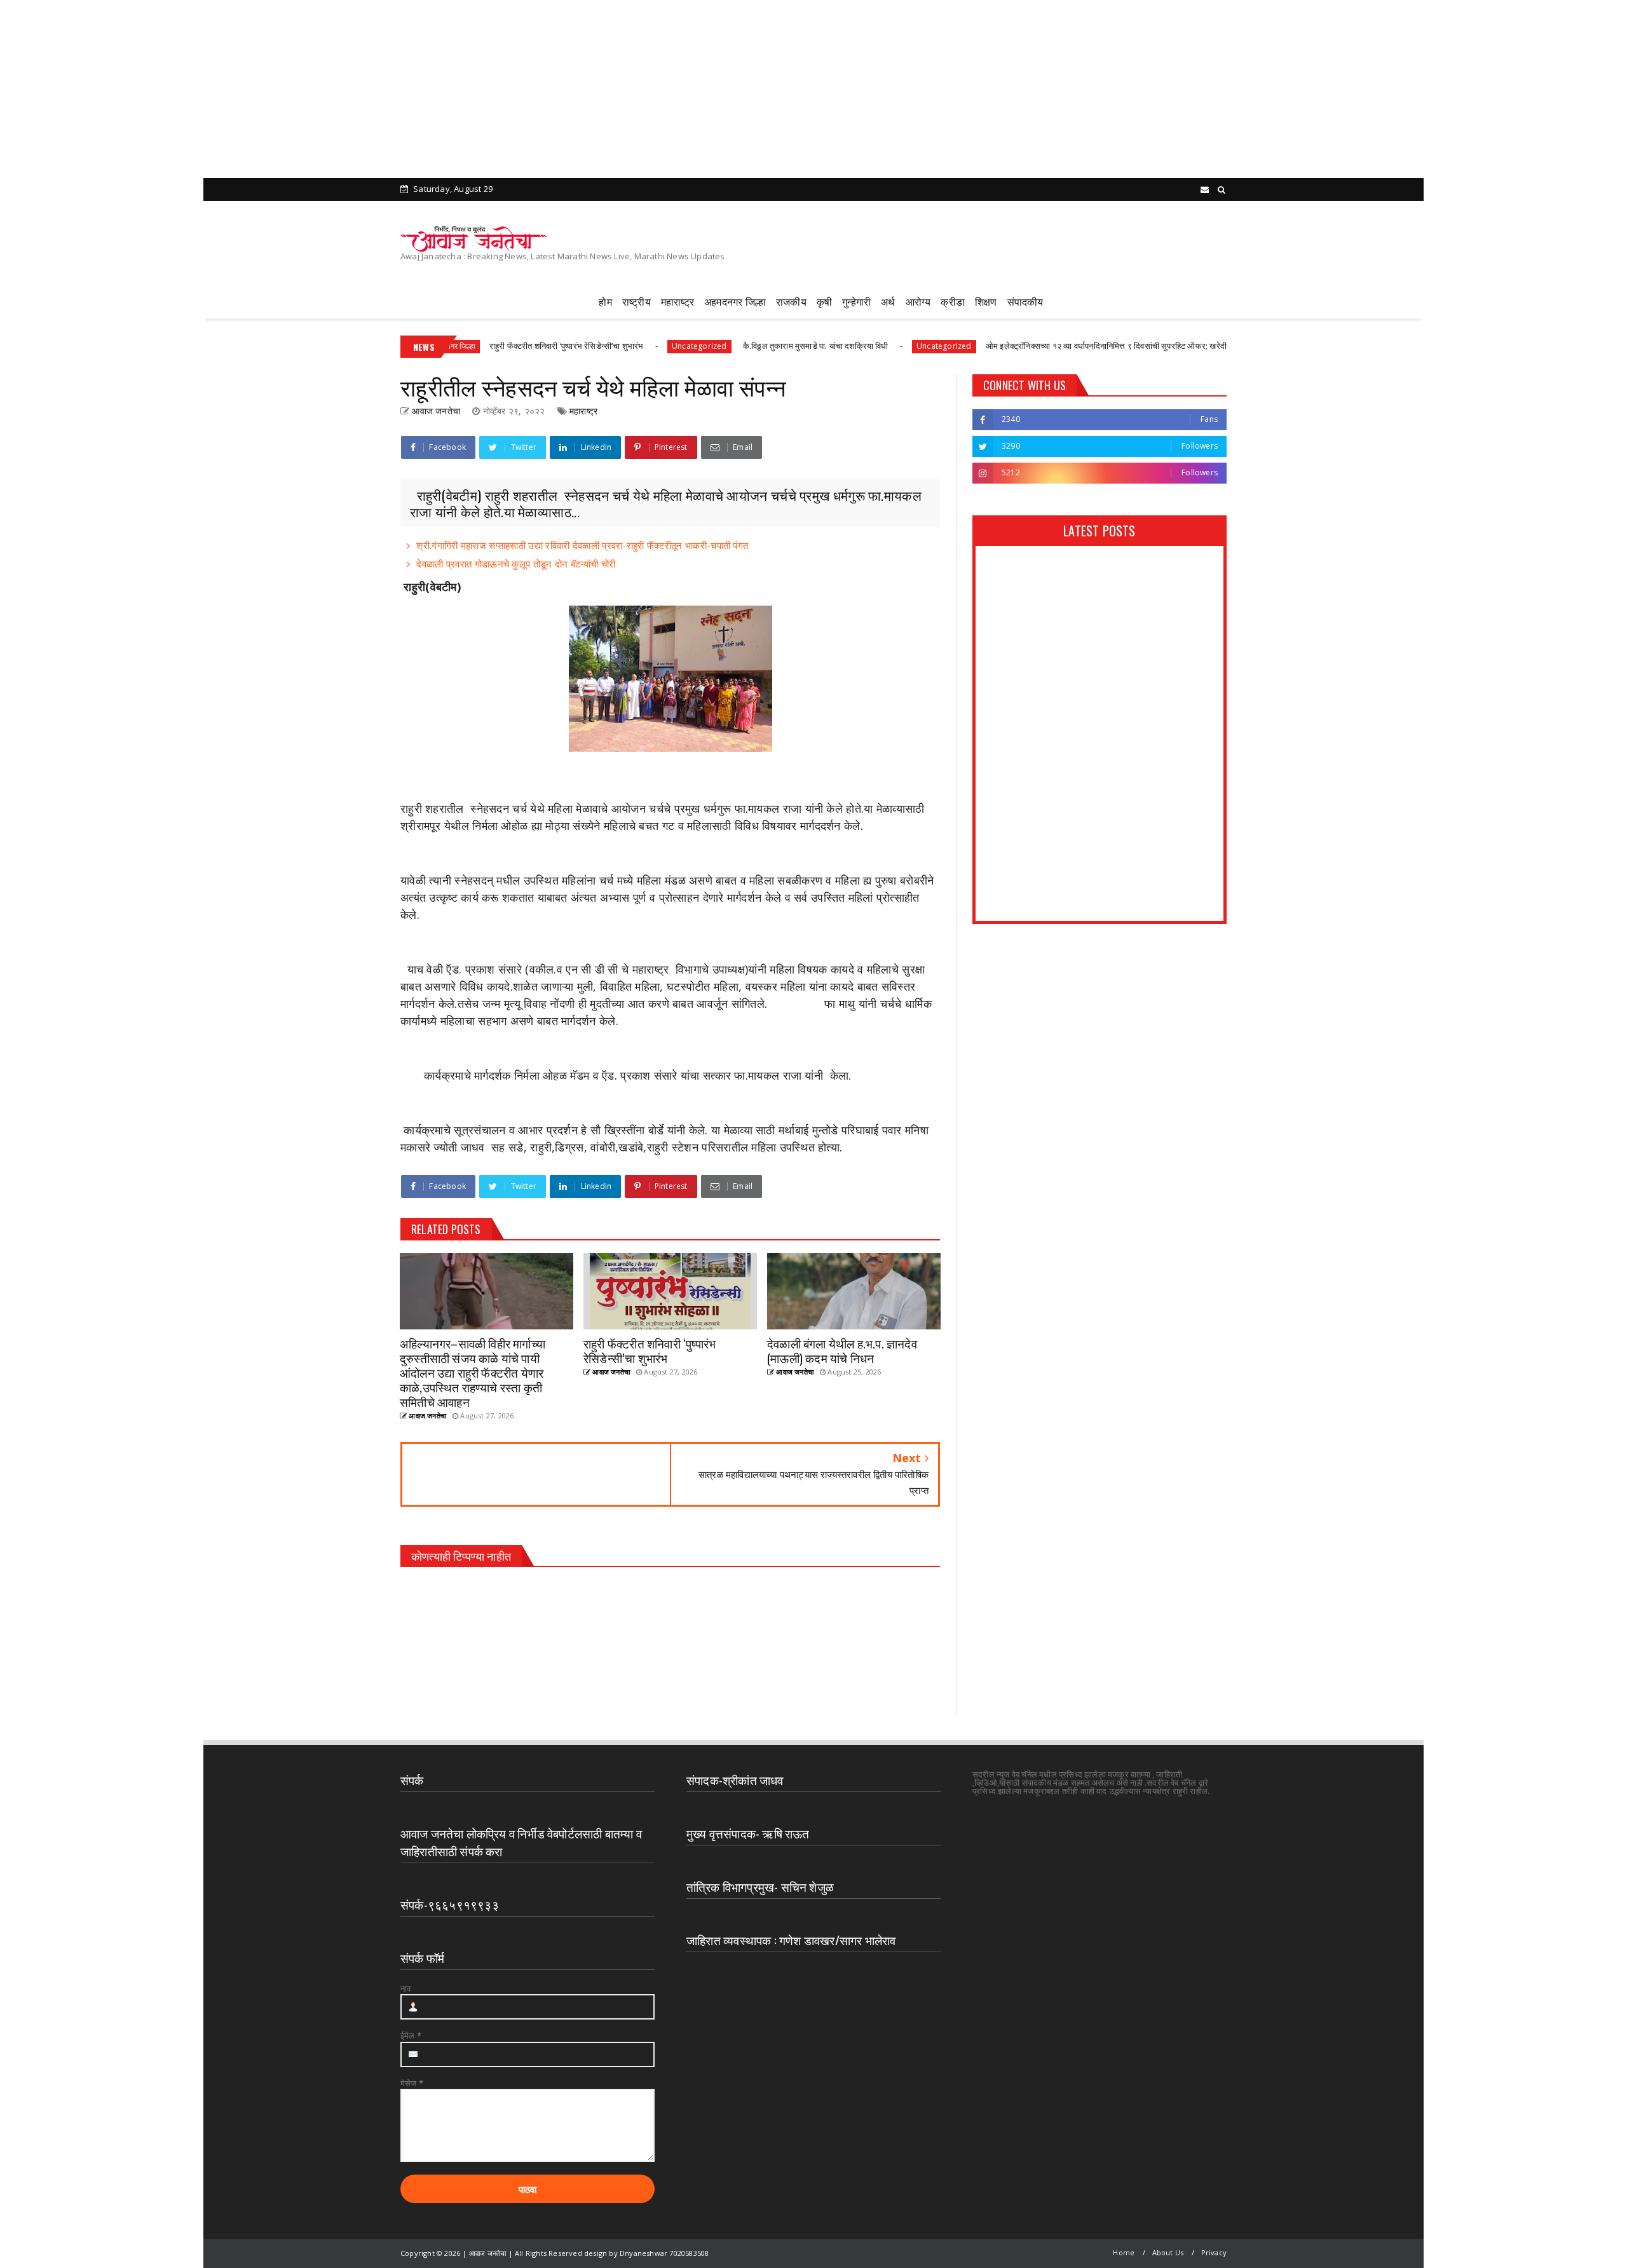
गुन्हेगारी (856, 301)
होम (605, 301)
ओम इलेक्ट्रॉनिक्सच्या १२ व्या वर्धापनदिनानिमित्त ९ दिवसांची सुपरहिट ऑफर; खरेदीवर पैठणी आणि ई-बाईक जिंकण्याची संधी (1067, 346)
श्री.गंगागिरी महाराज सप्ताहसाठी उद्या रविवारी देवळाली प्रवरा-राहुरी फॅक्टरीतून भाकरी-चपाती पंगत (582, 545)
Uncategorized (603, 346)
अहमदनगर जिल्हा (735, 301)
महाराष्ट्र (677, 301)
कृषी (824, 301)
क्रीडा (953, 301)
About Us (1168, 2252)
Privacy (1214, 2252)
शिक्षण (986, 301)
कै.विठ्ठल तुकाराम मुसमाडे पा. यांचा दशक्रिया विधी (718, 346)
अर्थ (888, 301)
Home (1124, 2252)
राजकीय (791, 301)
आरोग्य (918, 301)
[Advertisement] (381, 89)
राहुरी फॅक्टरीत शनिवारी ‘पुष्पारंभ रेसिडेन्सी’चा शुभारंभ (469, 346)
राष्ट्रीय (637, 301)
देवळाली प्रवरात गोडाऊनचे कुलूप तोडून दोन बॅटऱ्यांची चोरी (516, 564)
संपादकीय (1025, 301)
